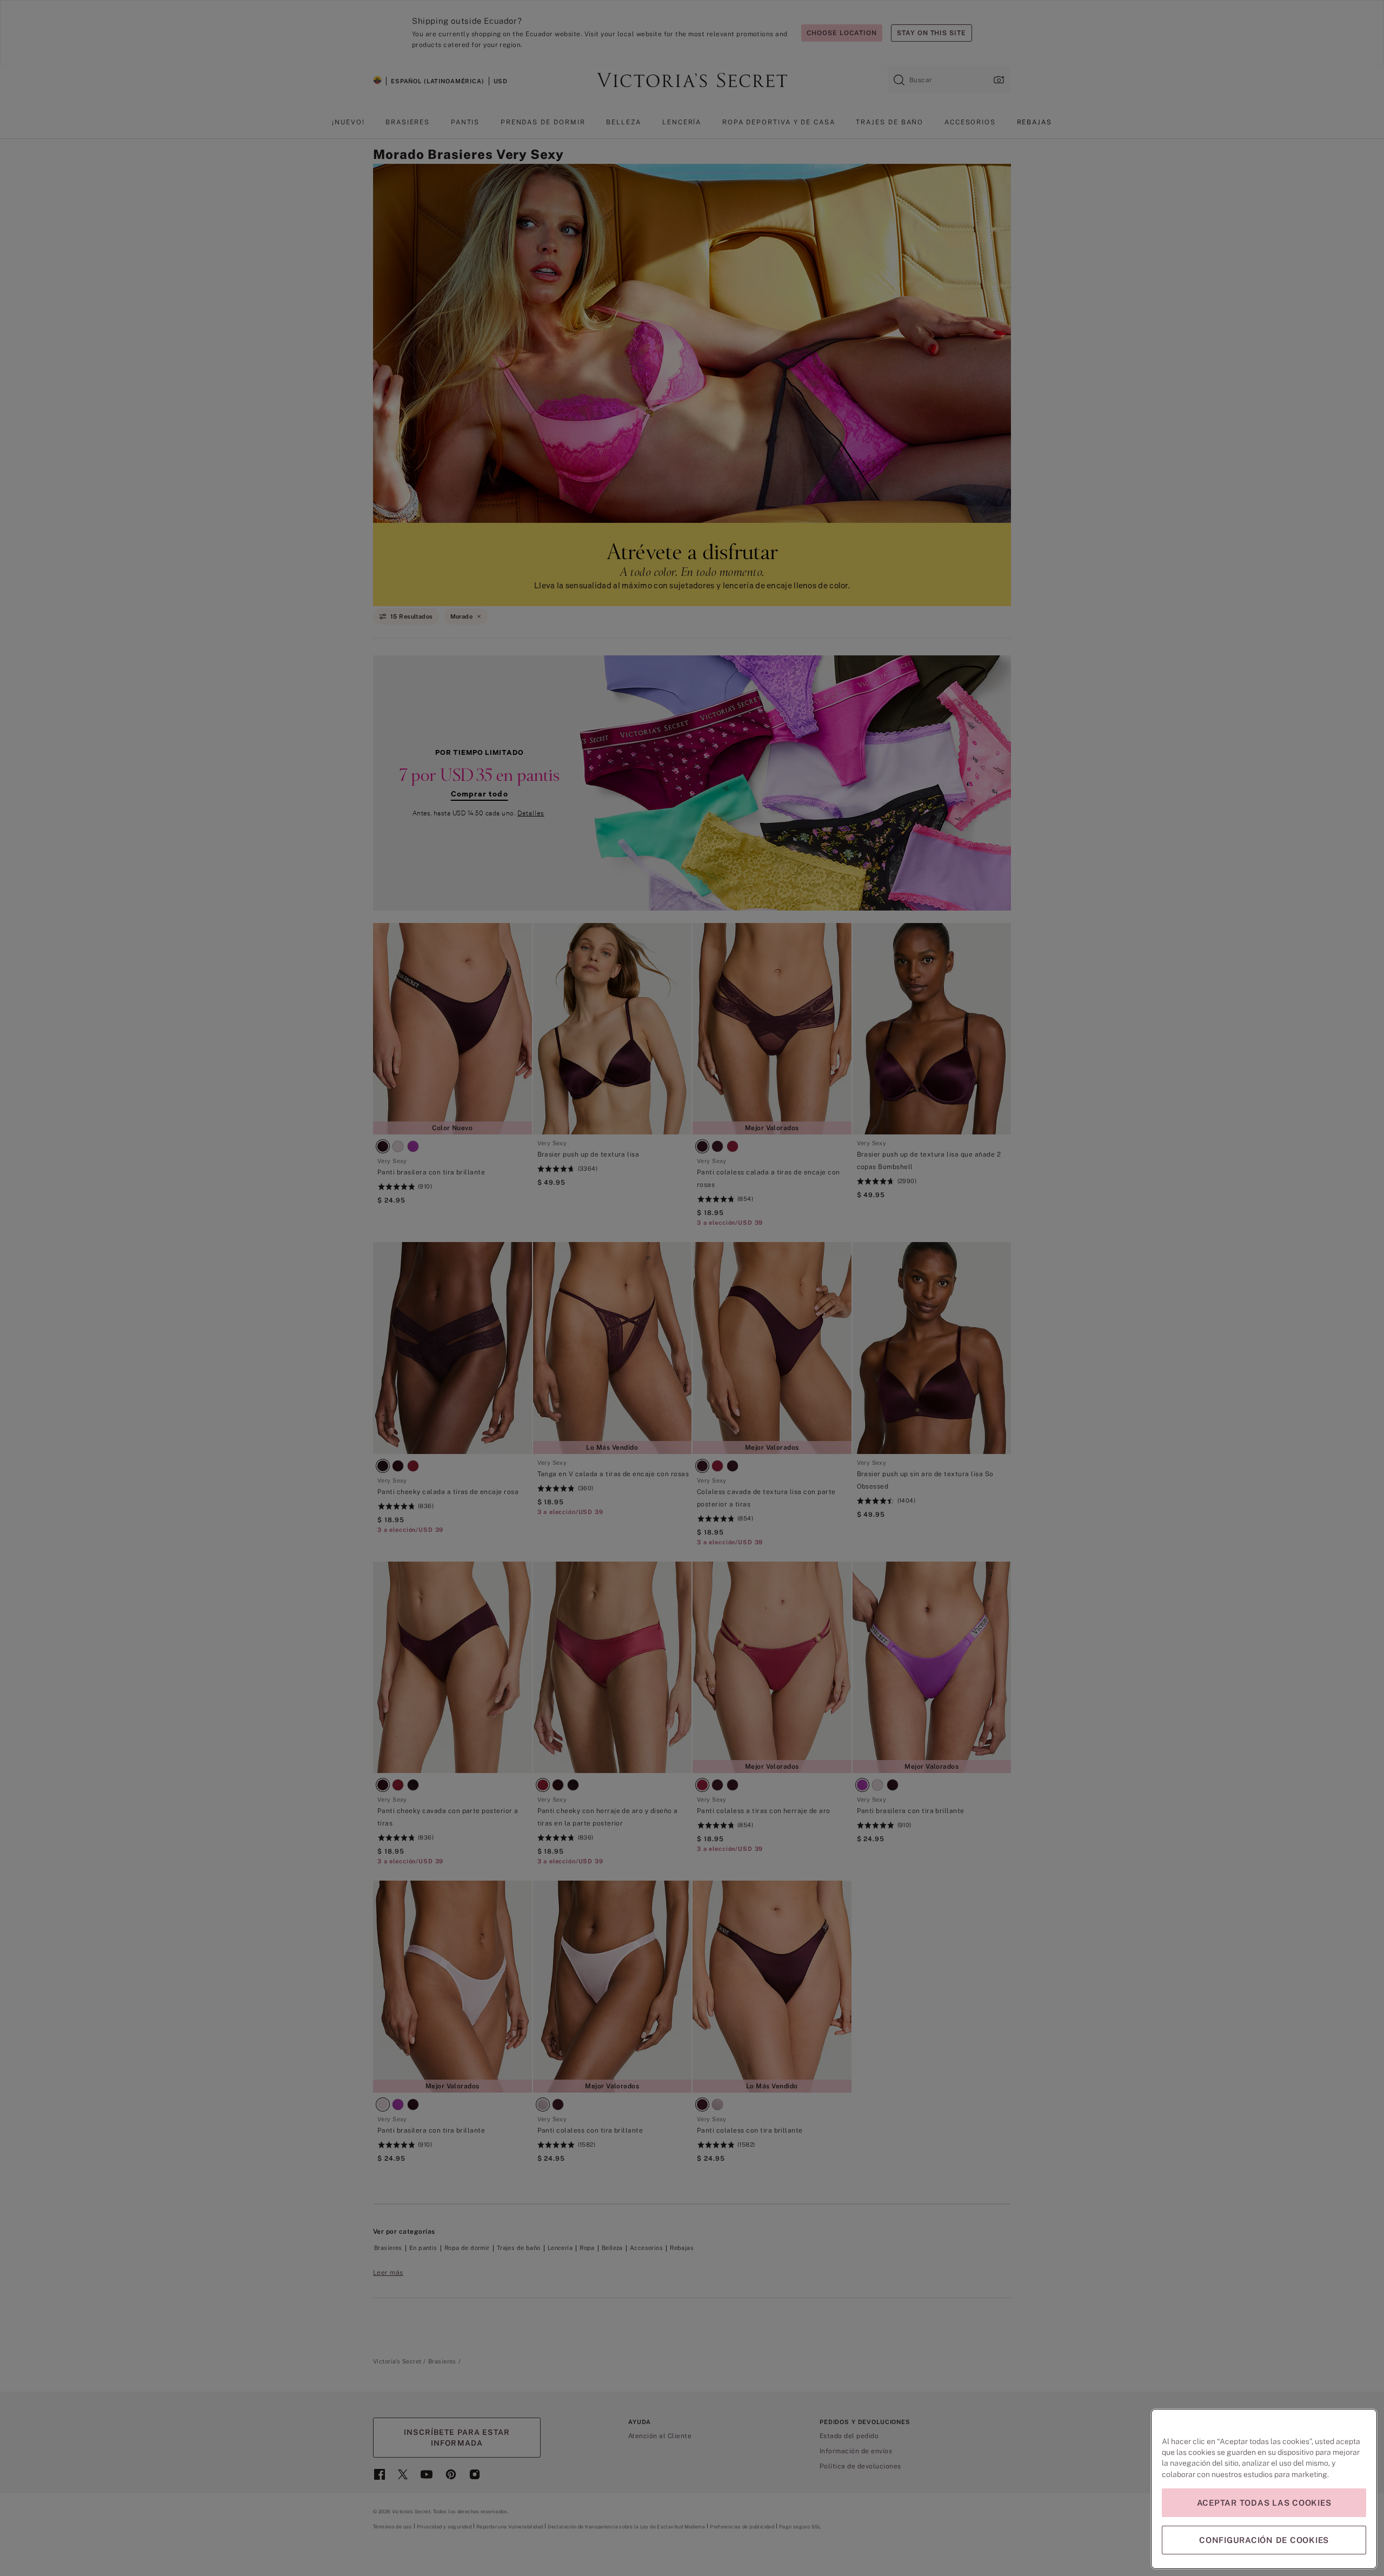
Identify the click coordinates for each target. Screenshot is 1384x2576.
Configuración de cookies (1264, 2540)
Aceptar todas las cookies (1264, 2503)
